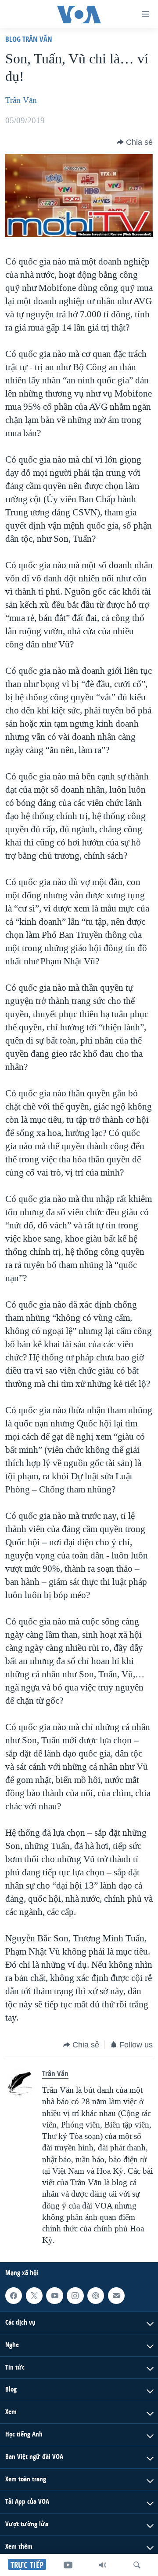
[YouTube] (68, 2565)
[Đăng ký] (116, 2296)
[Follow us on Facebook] (14, 2296)
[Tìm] (137, 2565)
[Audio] (103, 2565)
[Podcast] (96, 2296)
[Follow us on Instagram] (75, 2296)
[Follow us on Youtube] (54, 2296)
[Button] (135, 142)
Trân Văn (21, 100)
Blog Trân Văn (29, 39)
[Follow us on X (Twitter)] (34, 2296)
